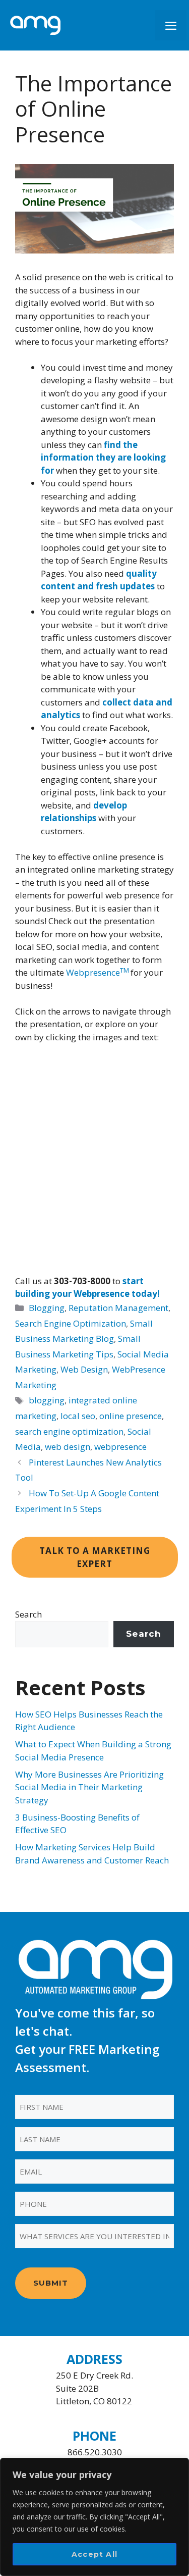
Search (28, 1614)
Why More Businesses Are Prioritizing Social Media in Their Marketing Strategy (89, 1787)
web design (68, 1447)
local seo (78, 1416)
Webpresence (98, 972)
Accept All (94, 2554)
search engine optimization (69, 1431)
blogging (47, 1400)
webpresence (120, 1447)
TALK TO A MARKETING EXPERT (95, 1557)
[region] (94, 2517)
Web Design (84, 1369)
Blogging (47, 1308)
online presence (131, 1416)
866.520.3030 (95, 2452)
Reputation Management (118, 1308)
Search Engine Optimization (71, 1323)
